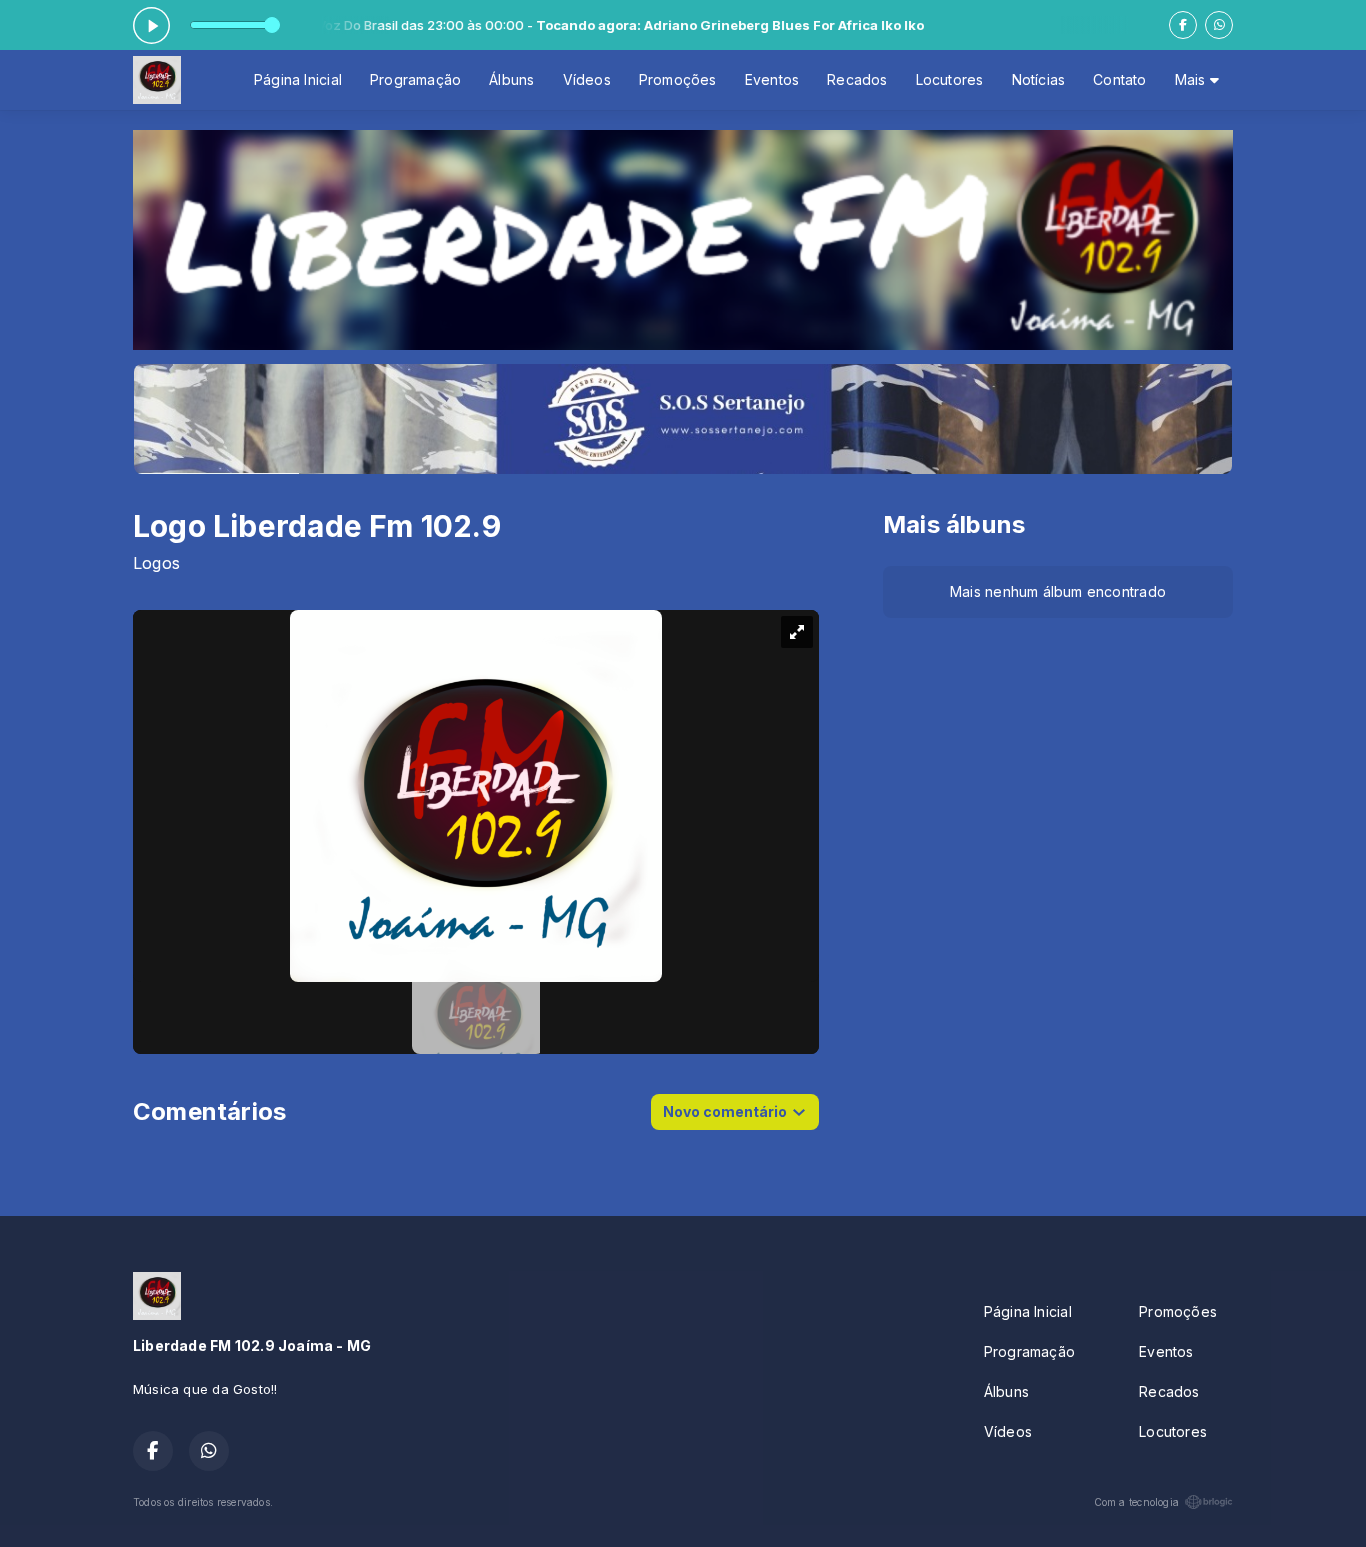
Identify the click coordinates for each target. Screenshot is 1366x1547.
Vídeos (587, 79)
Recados (857, 79)
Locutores (950, 79)
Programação (415, 79)
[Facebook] (1183, 25)
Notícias (1039, 79)
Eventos (772, 79)
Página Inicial (298, 79)
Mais (1192, 79)
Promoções (678, 79)
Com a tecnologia (1136, 1502)
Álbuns (511, 79)
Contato (1119, 79)
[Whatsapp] (1219, 25)
